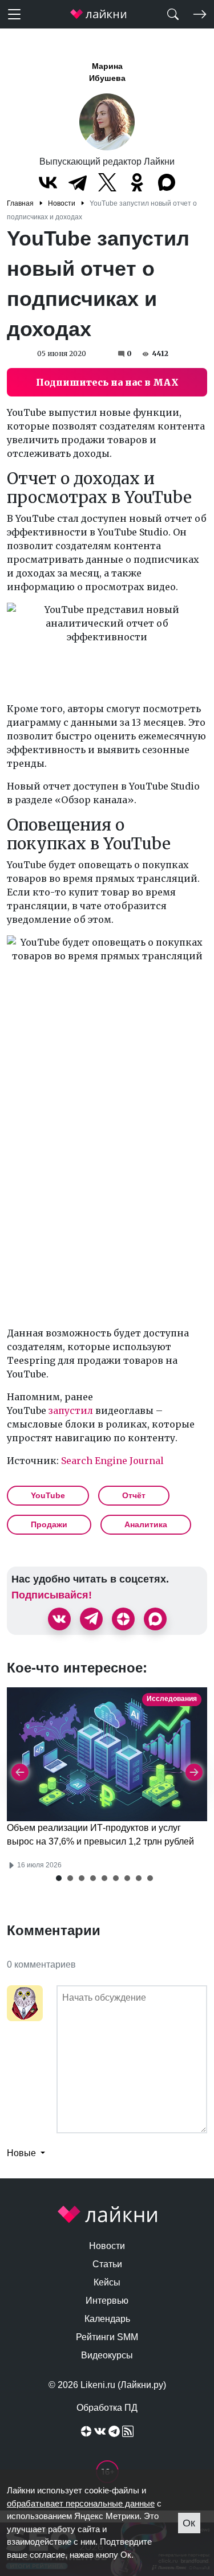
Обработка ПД (107, 2408)
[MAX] (167, 182)
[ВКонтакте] (48, 182)
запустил (71, 1410)
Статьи (107, 2264)
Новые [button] (23, 2153)
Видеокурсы (107, 2355)
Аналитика (146, 1524)
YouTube (48, 1495)
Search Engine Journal (112, 1461)
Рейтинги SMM (107, 2337)
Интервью (107, 2301)
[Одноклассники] (137, 182)
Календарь (107, 2319)
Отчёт (134, 1495)
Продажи (49, 1524)
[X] (107, 182)
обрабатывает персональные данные (81, 2503)
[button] (59, 1878)
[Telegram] (78, 182)
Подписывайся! (52, 1595)
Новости (107, 2246)
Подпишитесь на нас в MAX (107, 382)
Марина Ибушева (107, 72)
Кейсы (107, 2282)
